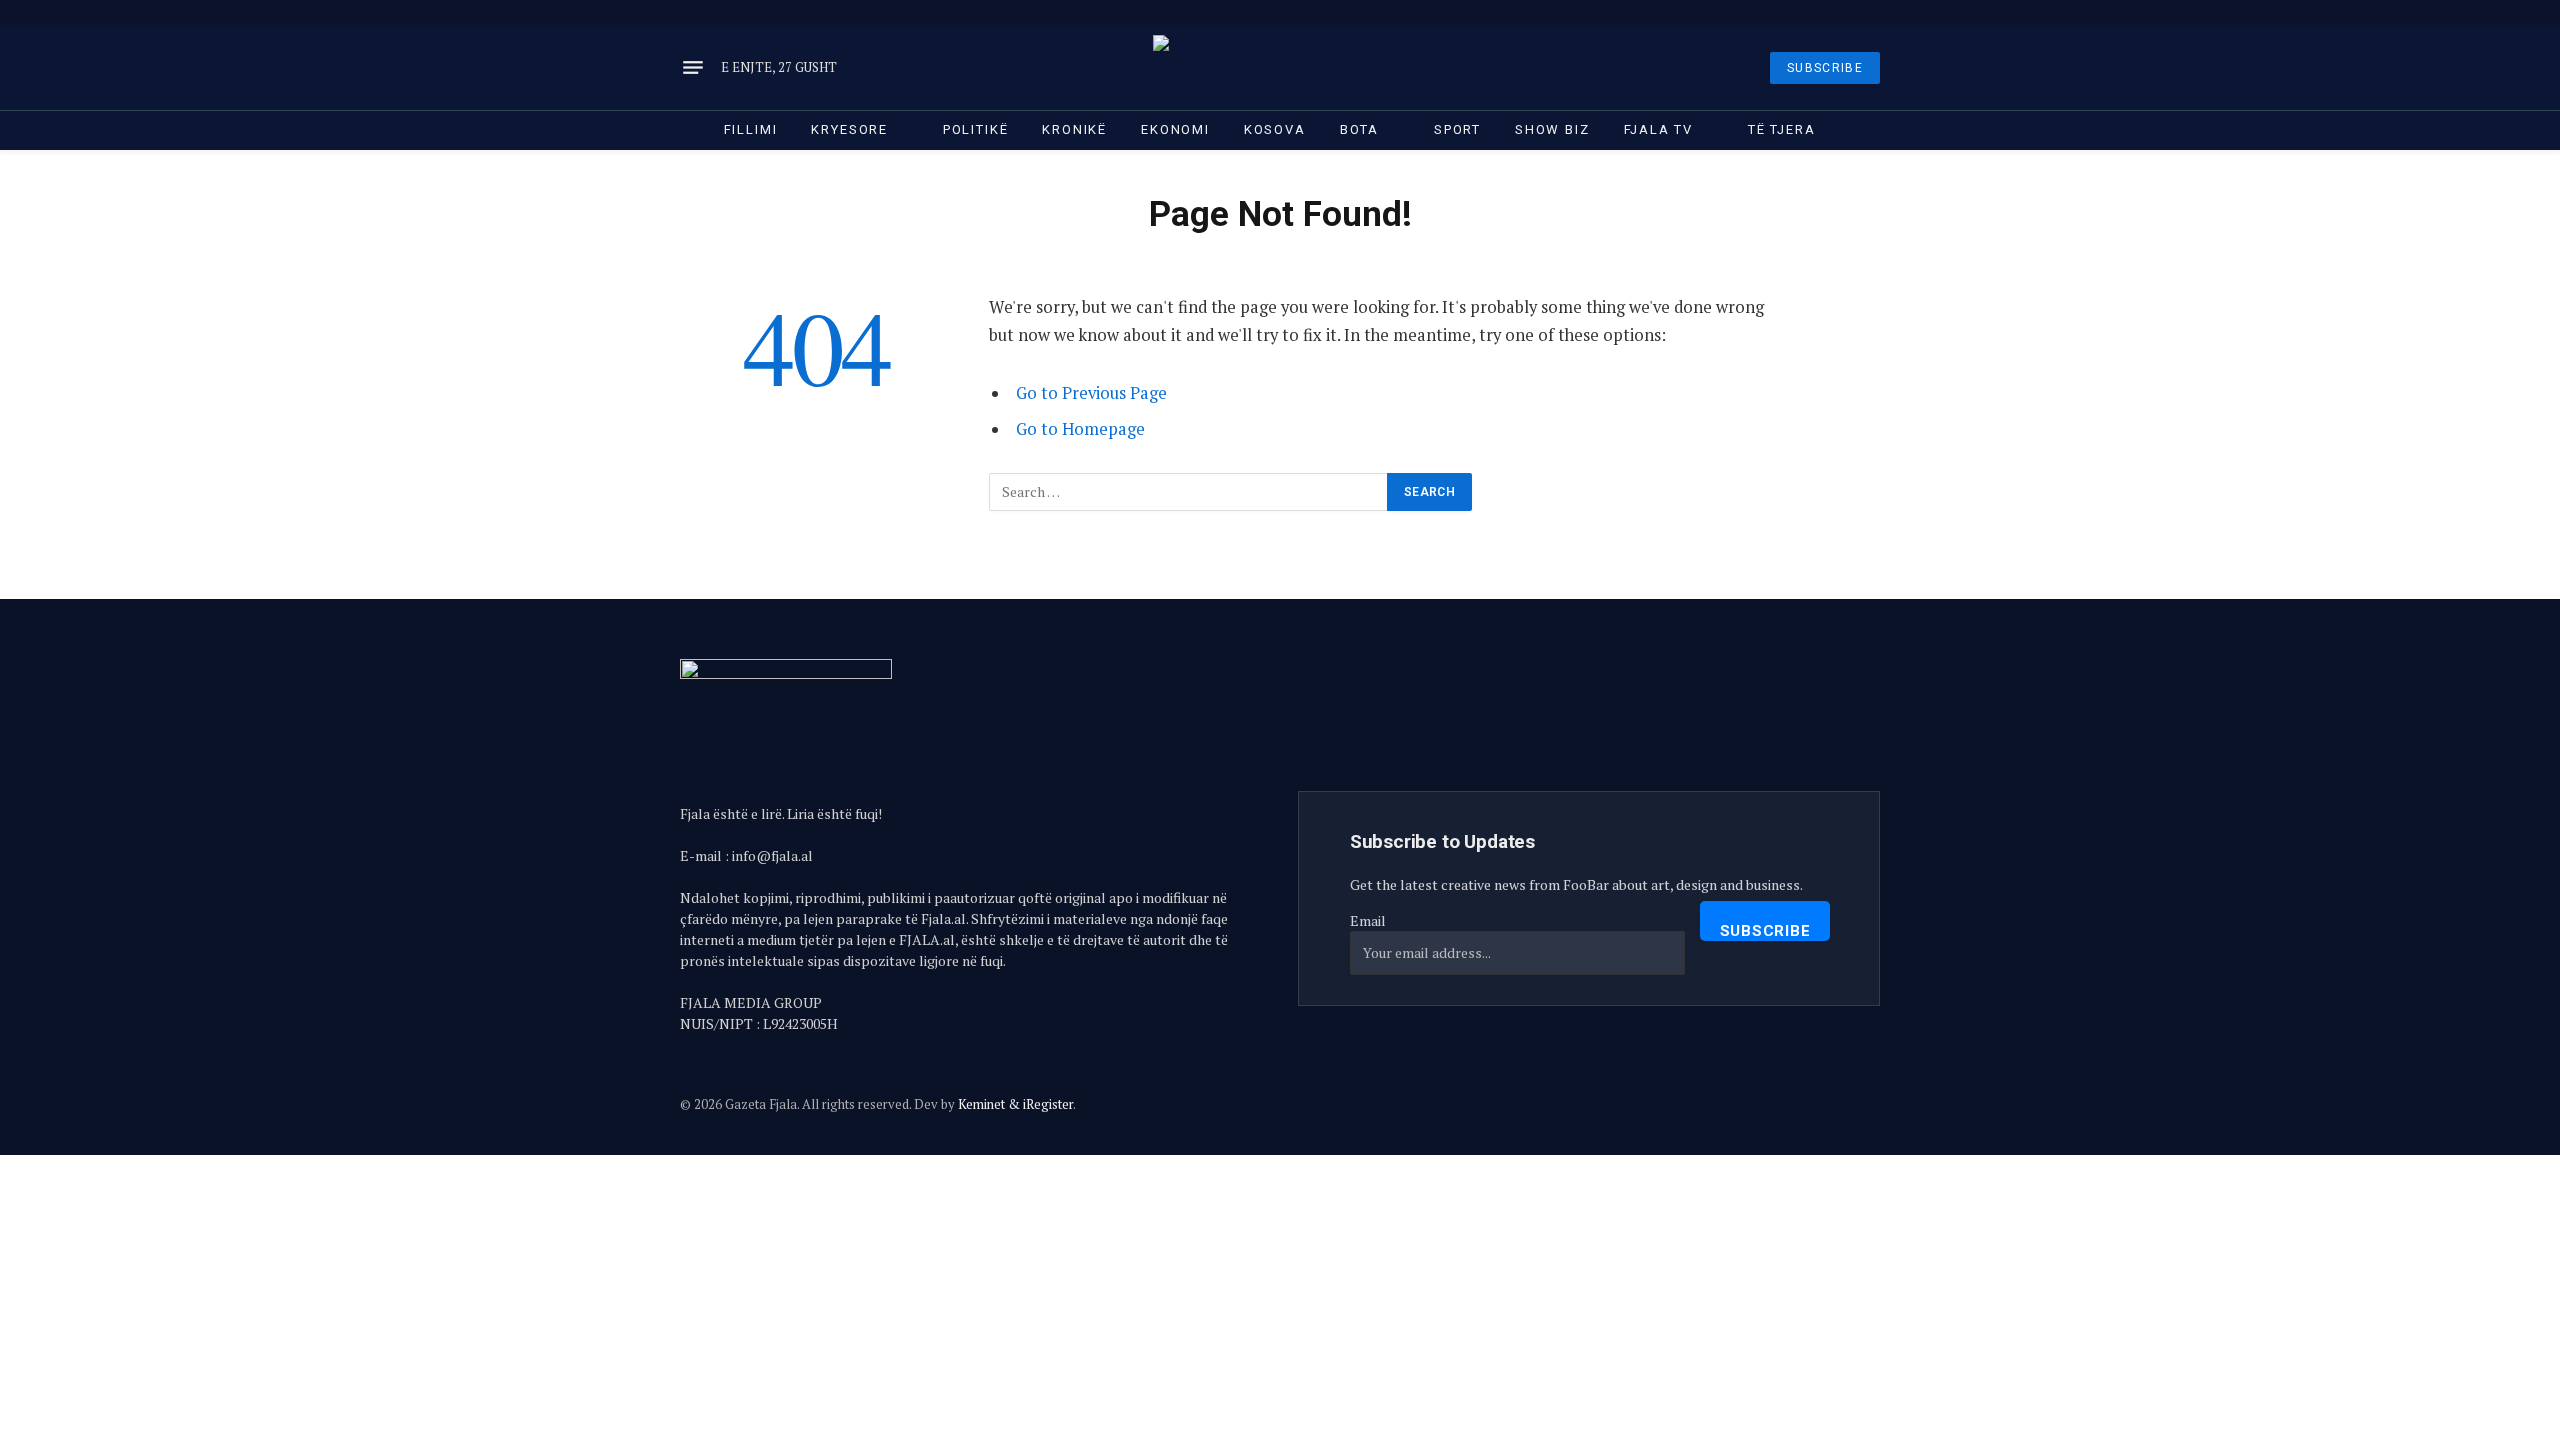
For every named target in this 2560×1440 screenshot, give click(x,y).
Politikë (976, 129)
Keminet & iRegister (1015, 1104)
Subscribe (1765, 931)
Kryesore (849, 129)
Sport (1457, 129)
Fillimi (751, 129)
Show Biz (1552, 129)
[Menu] (693, 68)
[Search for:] (1189, 492)
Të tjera (1782, 129)
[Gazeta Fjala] (1280, 67)
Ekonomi (1175, 129)
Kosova (1275, 129)
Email (1368, 920)
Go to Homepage (1080, 429)
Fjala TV (1659, 129)
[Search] (1878, 12)
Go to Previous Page (1091, 393)
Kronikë (1074, 129)
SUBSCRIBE (1825, 68)
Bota (1359, 129)
